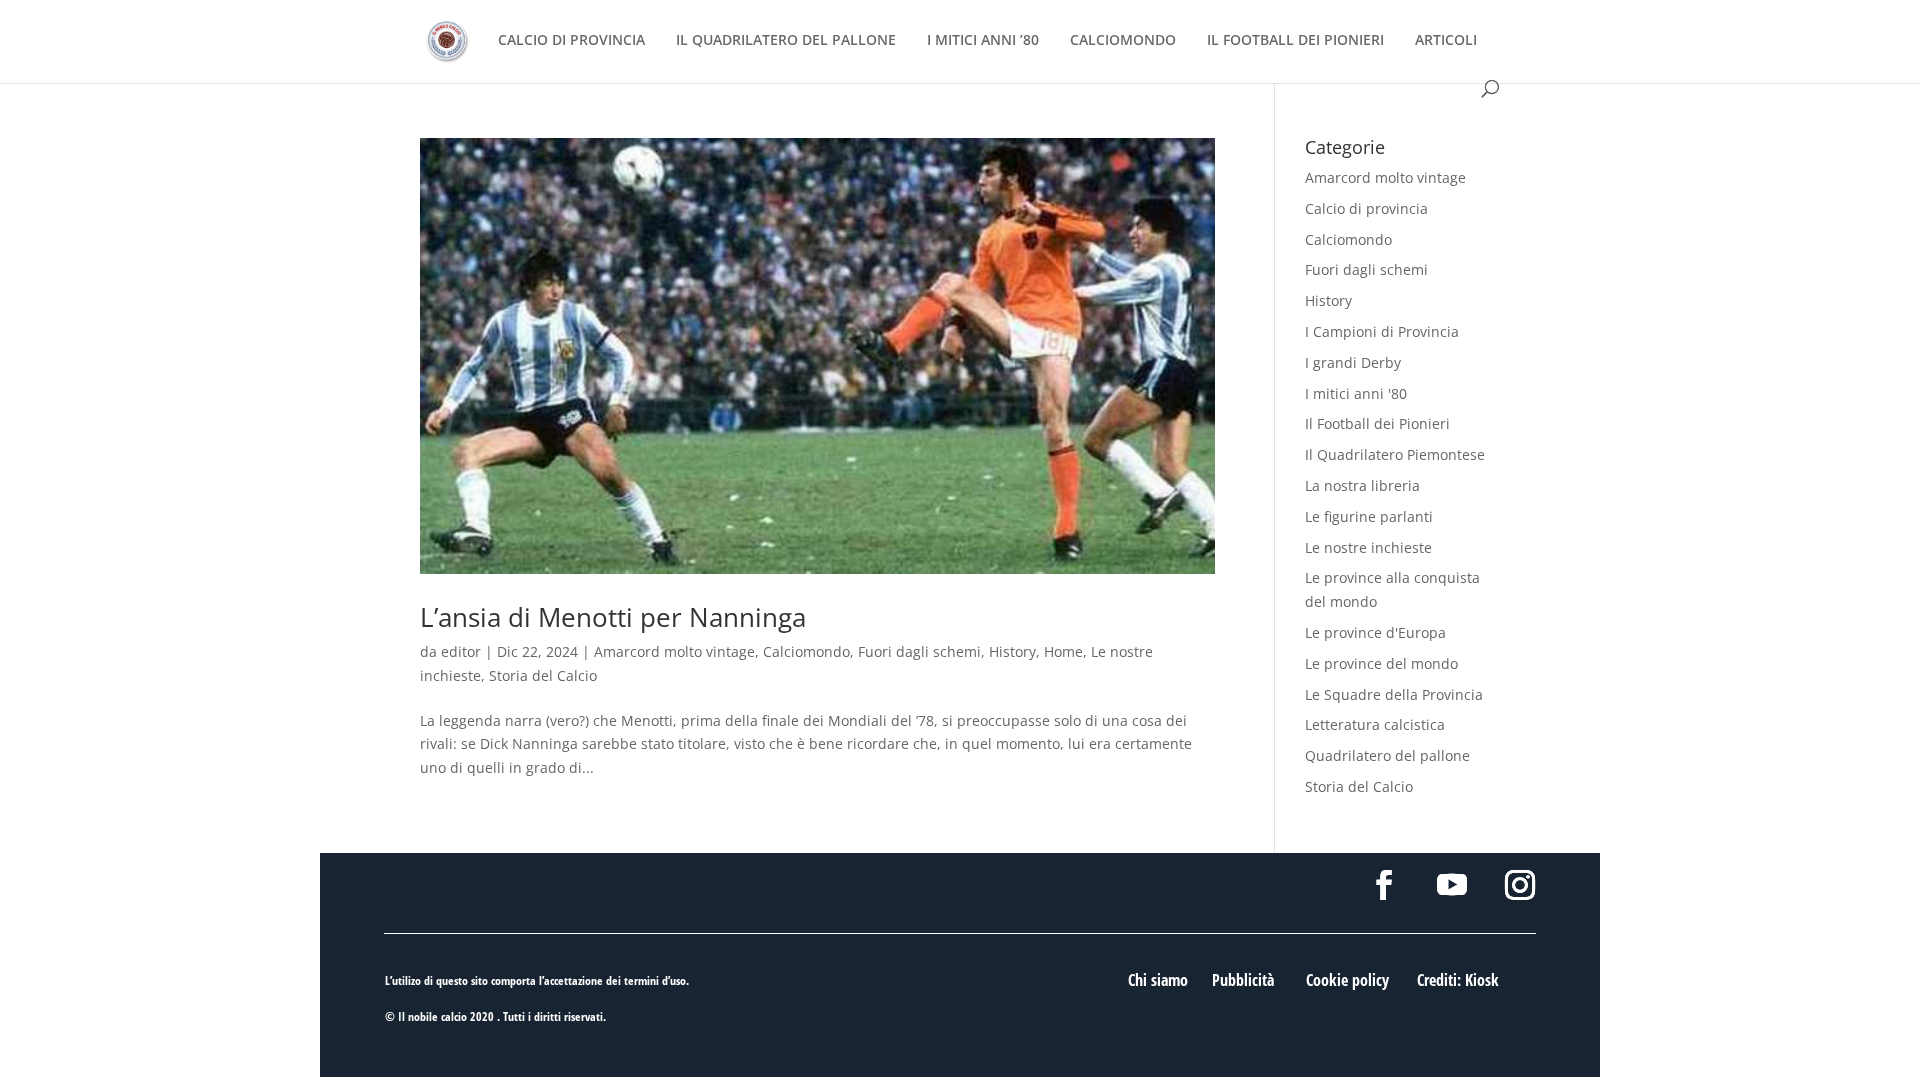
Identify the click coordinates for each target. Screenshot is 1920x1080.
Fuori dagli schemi (919, 651)
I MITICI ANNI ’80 (983, 41)
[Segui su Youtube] (1452, 885)
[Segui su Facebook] (1384, 885)
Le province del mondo (1381, 663)
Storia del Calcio (543, 675)
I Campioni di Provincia (1382, 331)
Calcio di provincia (1366, 208)
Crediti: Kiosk (1458, 980)
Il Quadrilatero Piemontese (1395, 454)
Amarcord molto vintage (674, 651)
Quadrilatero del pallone (1387, 755)
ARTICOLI (1446, 41)
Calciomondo (806, 651)
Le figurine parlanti (1369, 516)
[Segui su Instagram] (1520, 885)
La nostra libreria (1362, 485)
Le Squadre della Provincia (1394, 694)
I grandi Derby (1353, 362)
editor (461, 651)
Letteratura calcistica (1375, 724)
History (1012, 651)
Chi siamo (1158, 980)
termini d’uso (655, 980)
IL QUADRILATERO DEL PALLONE (786, 41)
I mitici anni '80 (1356, 393)
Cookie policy (1347, 980)
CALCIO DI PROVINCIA (571, 41)
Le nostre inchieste (1368, 547)
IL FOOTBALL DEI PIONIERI (1295, 41)
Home (1063, 651)
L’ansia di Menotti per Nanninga (613, 617)
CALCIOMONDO (1123, 41)
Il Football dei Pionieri (1377, 423)
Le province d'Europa (1375, 632)
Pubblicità (1243, 980)
